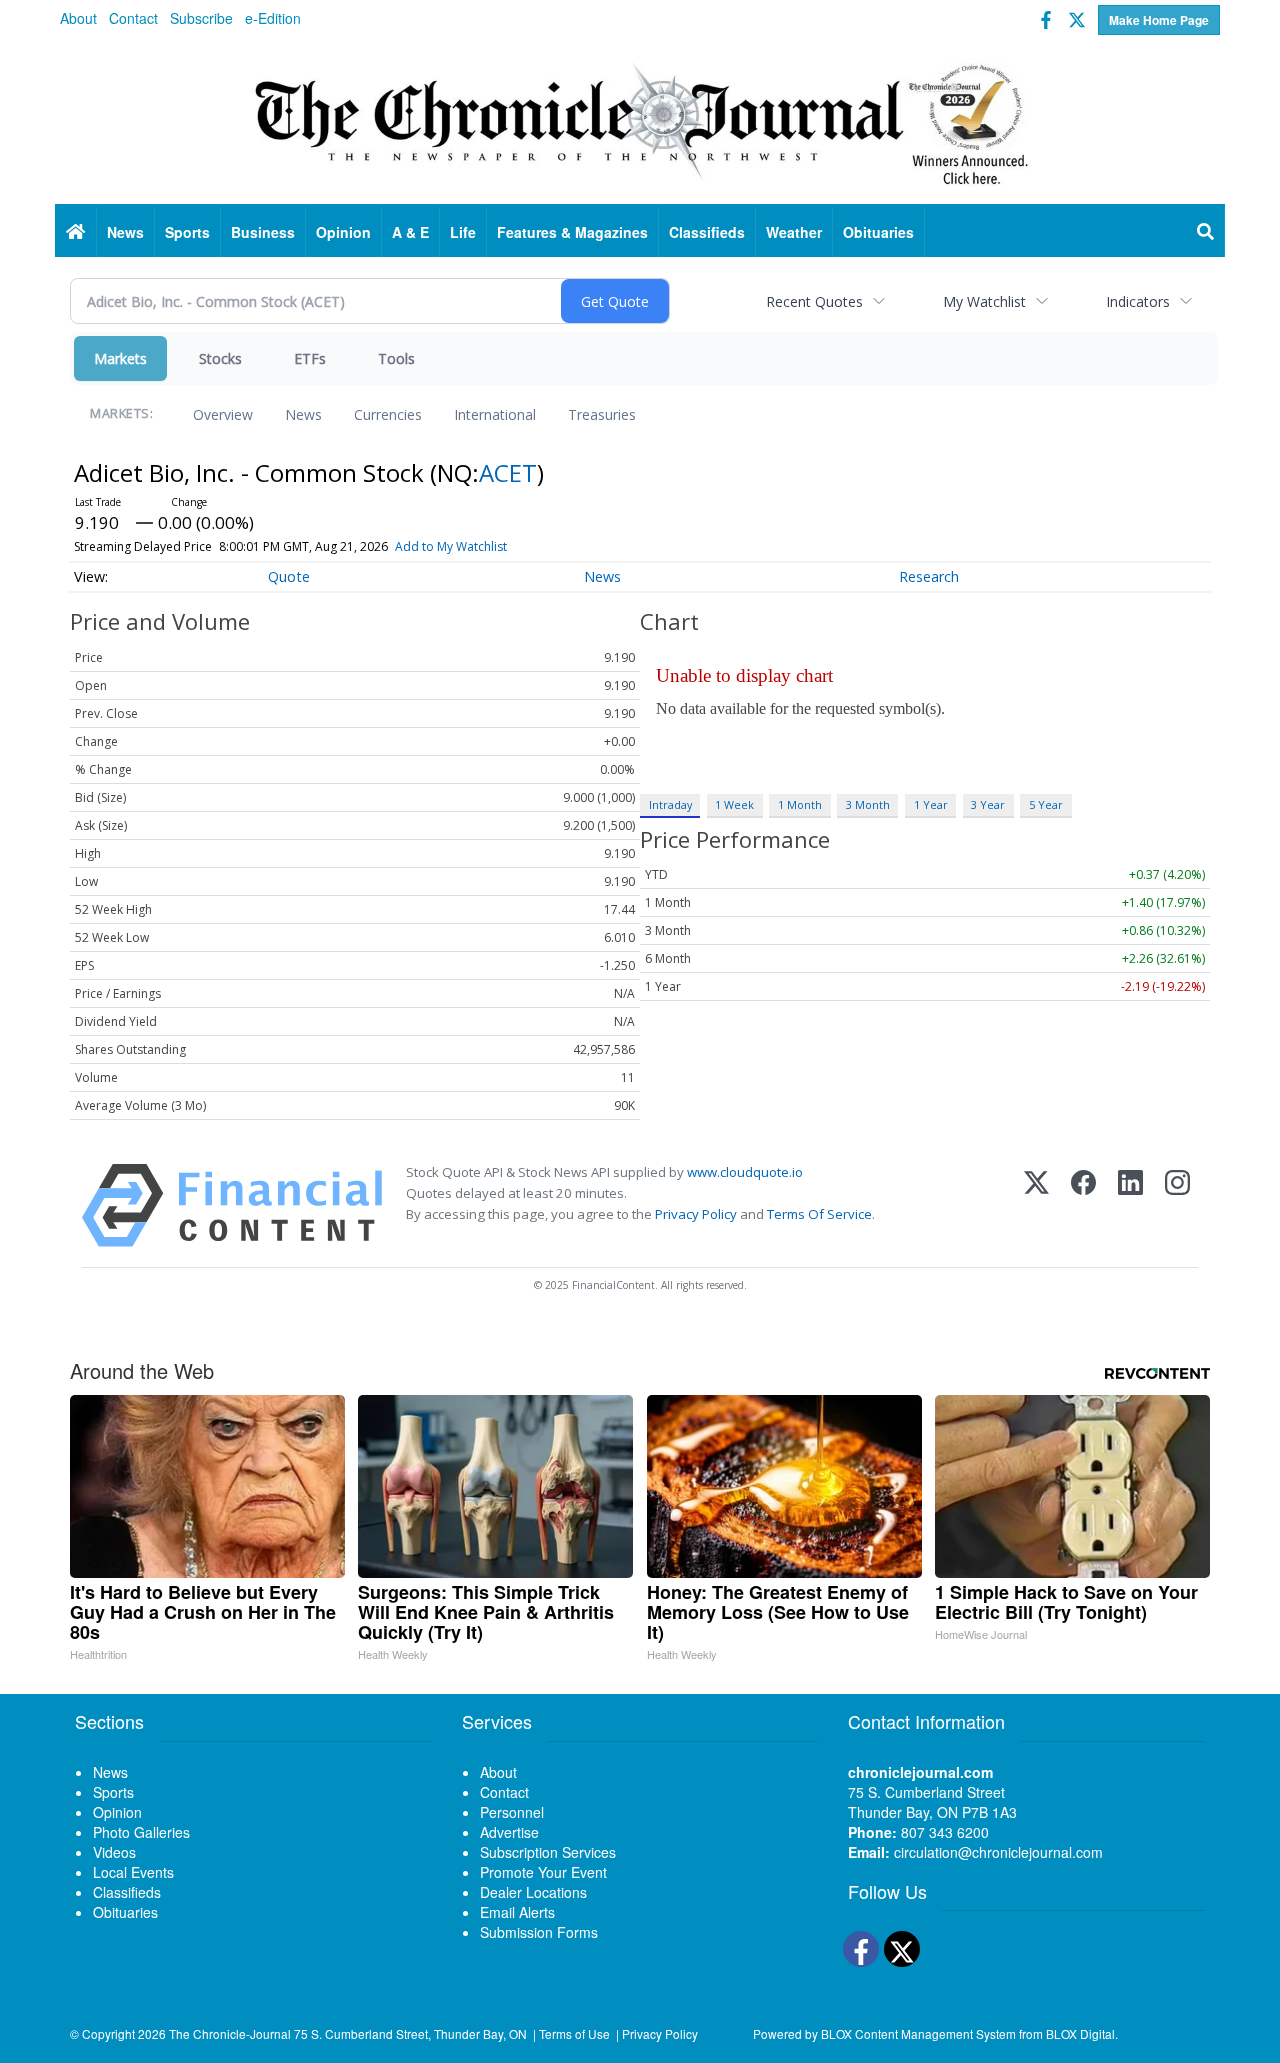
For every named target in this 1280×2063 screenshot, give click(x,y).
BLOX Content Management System (918, 2033)
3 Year (988, 804)
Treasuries (602, 414)
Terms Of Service (819, 1214)
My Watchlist (984, 301)
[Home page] (640, 121)
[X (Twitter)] (1036, 1205)
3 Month (868, 804)
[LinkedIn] (1130, 1205)
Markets (120, 358)
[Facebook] (1083, 1205)
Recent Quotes (814, 301)
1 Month (800, 804)
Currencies (388, 414)
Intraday (670, 804)
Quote (289, 576)
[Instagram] (1177, 1205)
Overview (223, 414)
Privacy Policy (696, 1214)
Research (929, 576)
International (495, 414)
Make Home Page (1159, 20)
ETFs (310, 358)
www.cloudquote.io (745, 1172)
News (303, 414)
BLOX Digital (1080, 2033)
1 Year (931, 804)
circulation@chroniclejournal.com (998, 1852)
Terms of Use (574, 2033)
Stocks (220, 358)
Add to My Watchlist (451, 546)
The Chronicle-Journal (230, 2033)
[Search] (1206, 232)
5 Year (1046, 804)
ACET (508, 472)
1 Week (734, 804)
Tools (396, 358)
